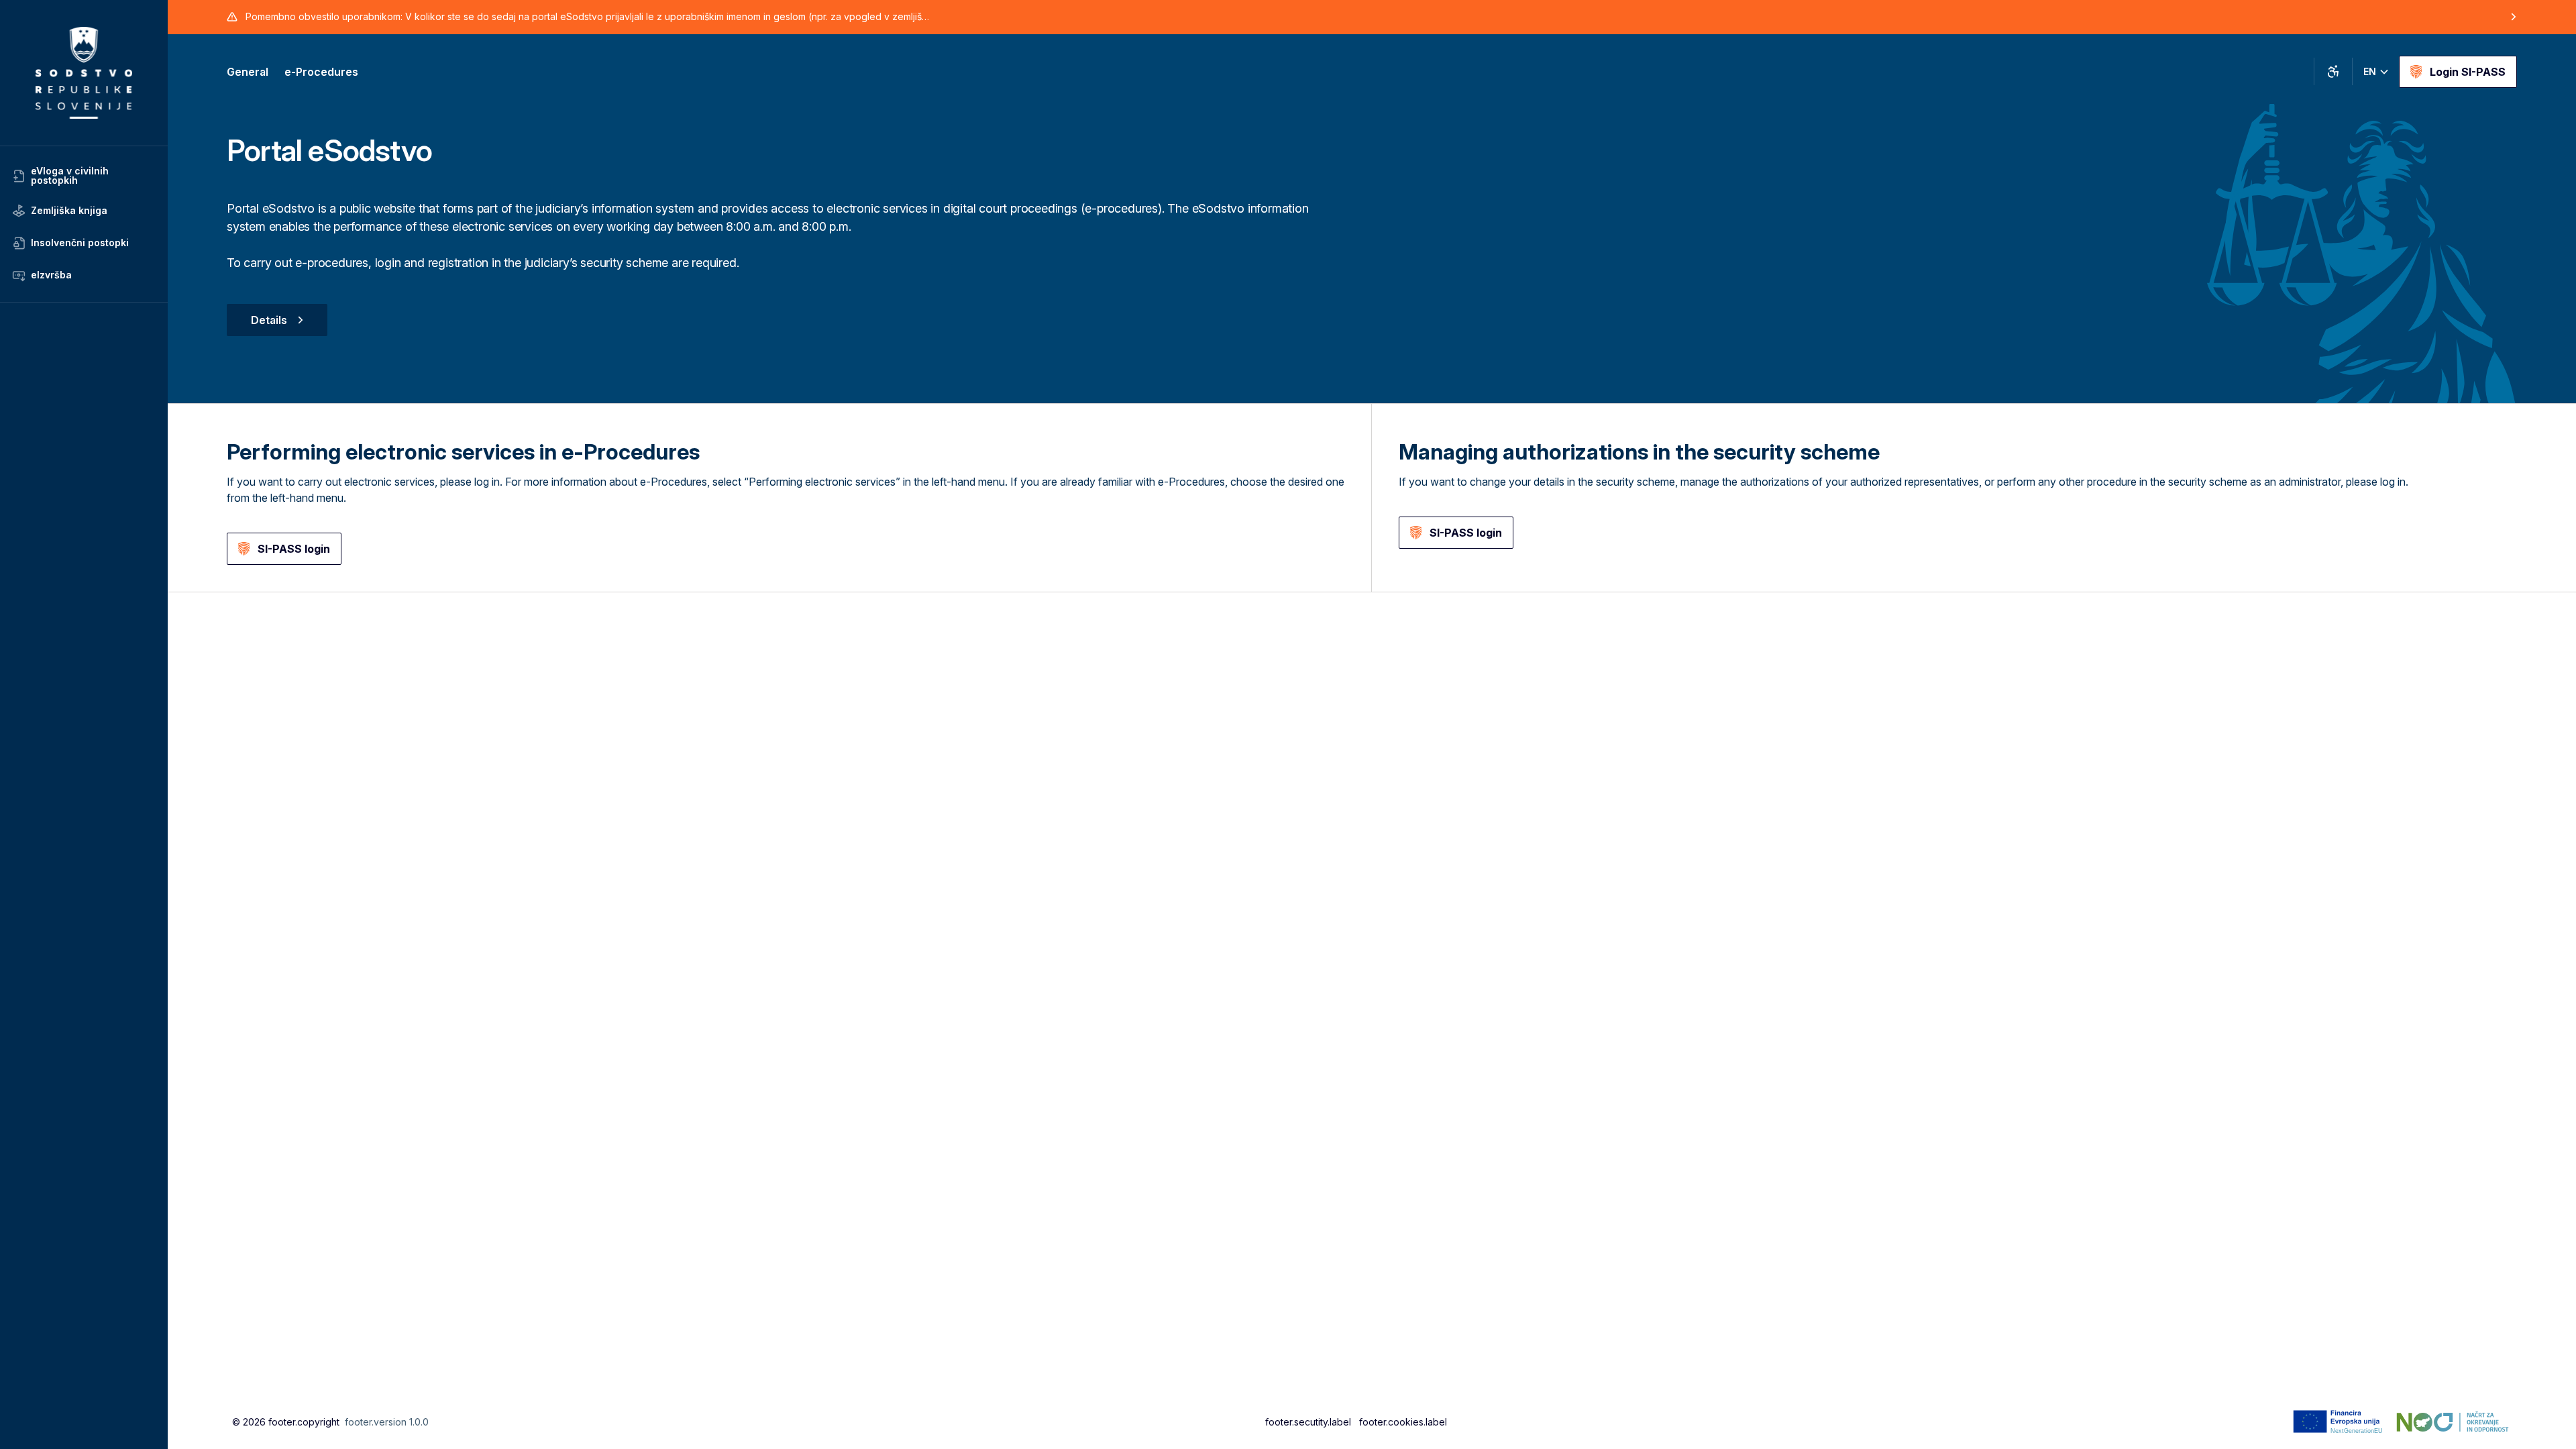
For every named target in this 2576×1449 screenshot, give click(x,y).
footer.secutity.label (1308, 1422)
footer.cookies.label (1403, 1422)
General (248, 72)
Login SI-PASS (2468, 72)
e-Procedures (321, 72)
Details (269, 320)
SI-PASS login (294, 549)
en (2370, 71)
